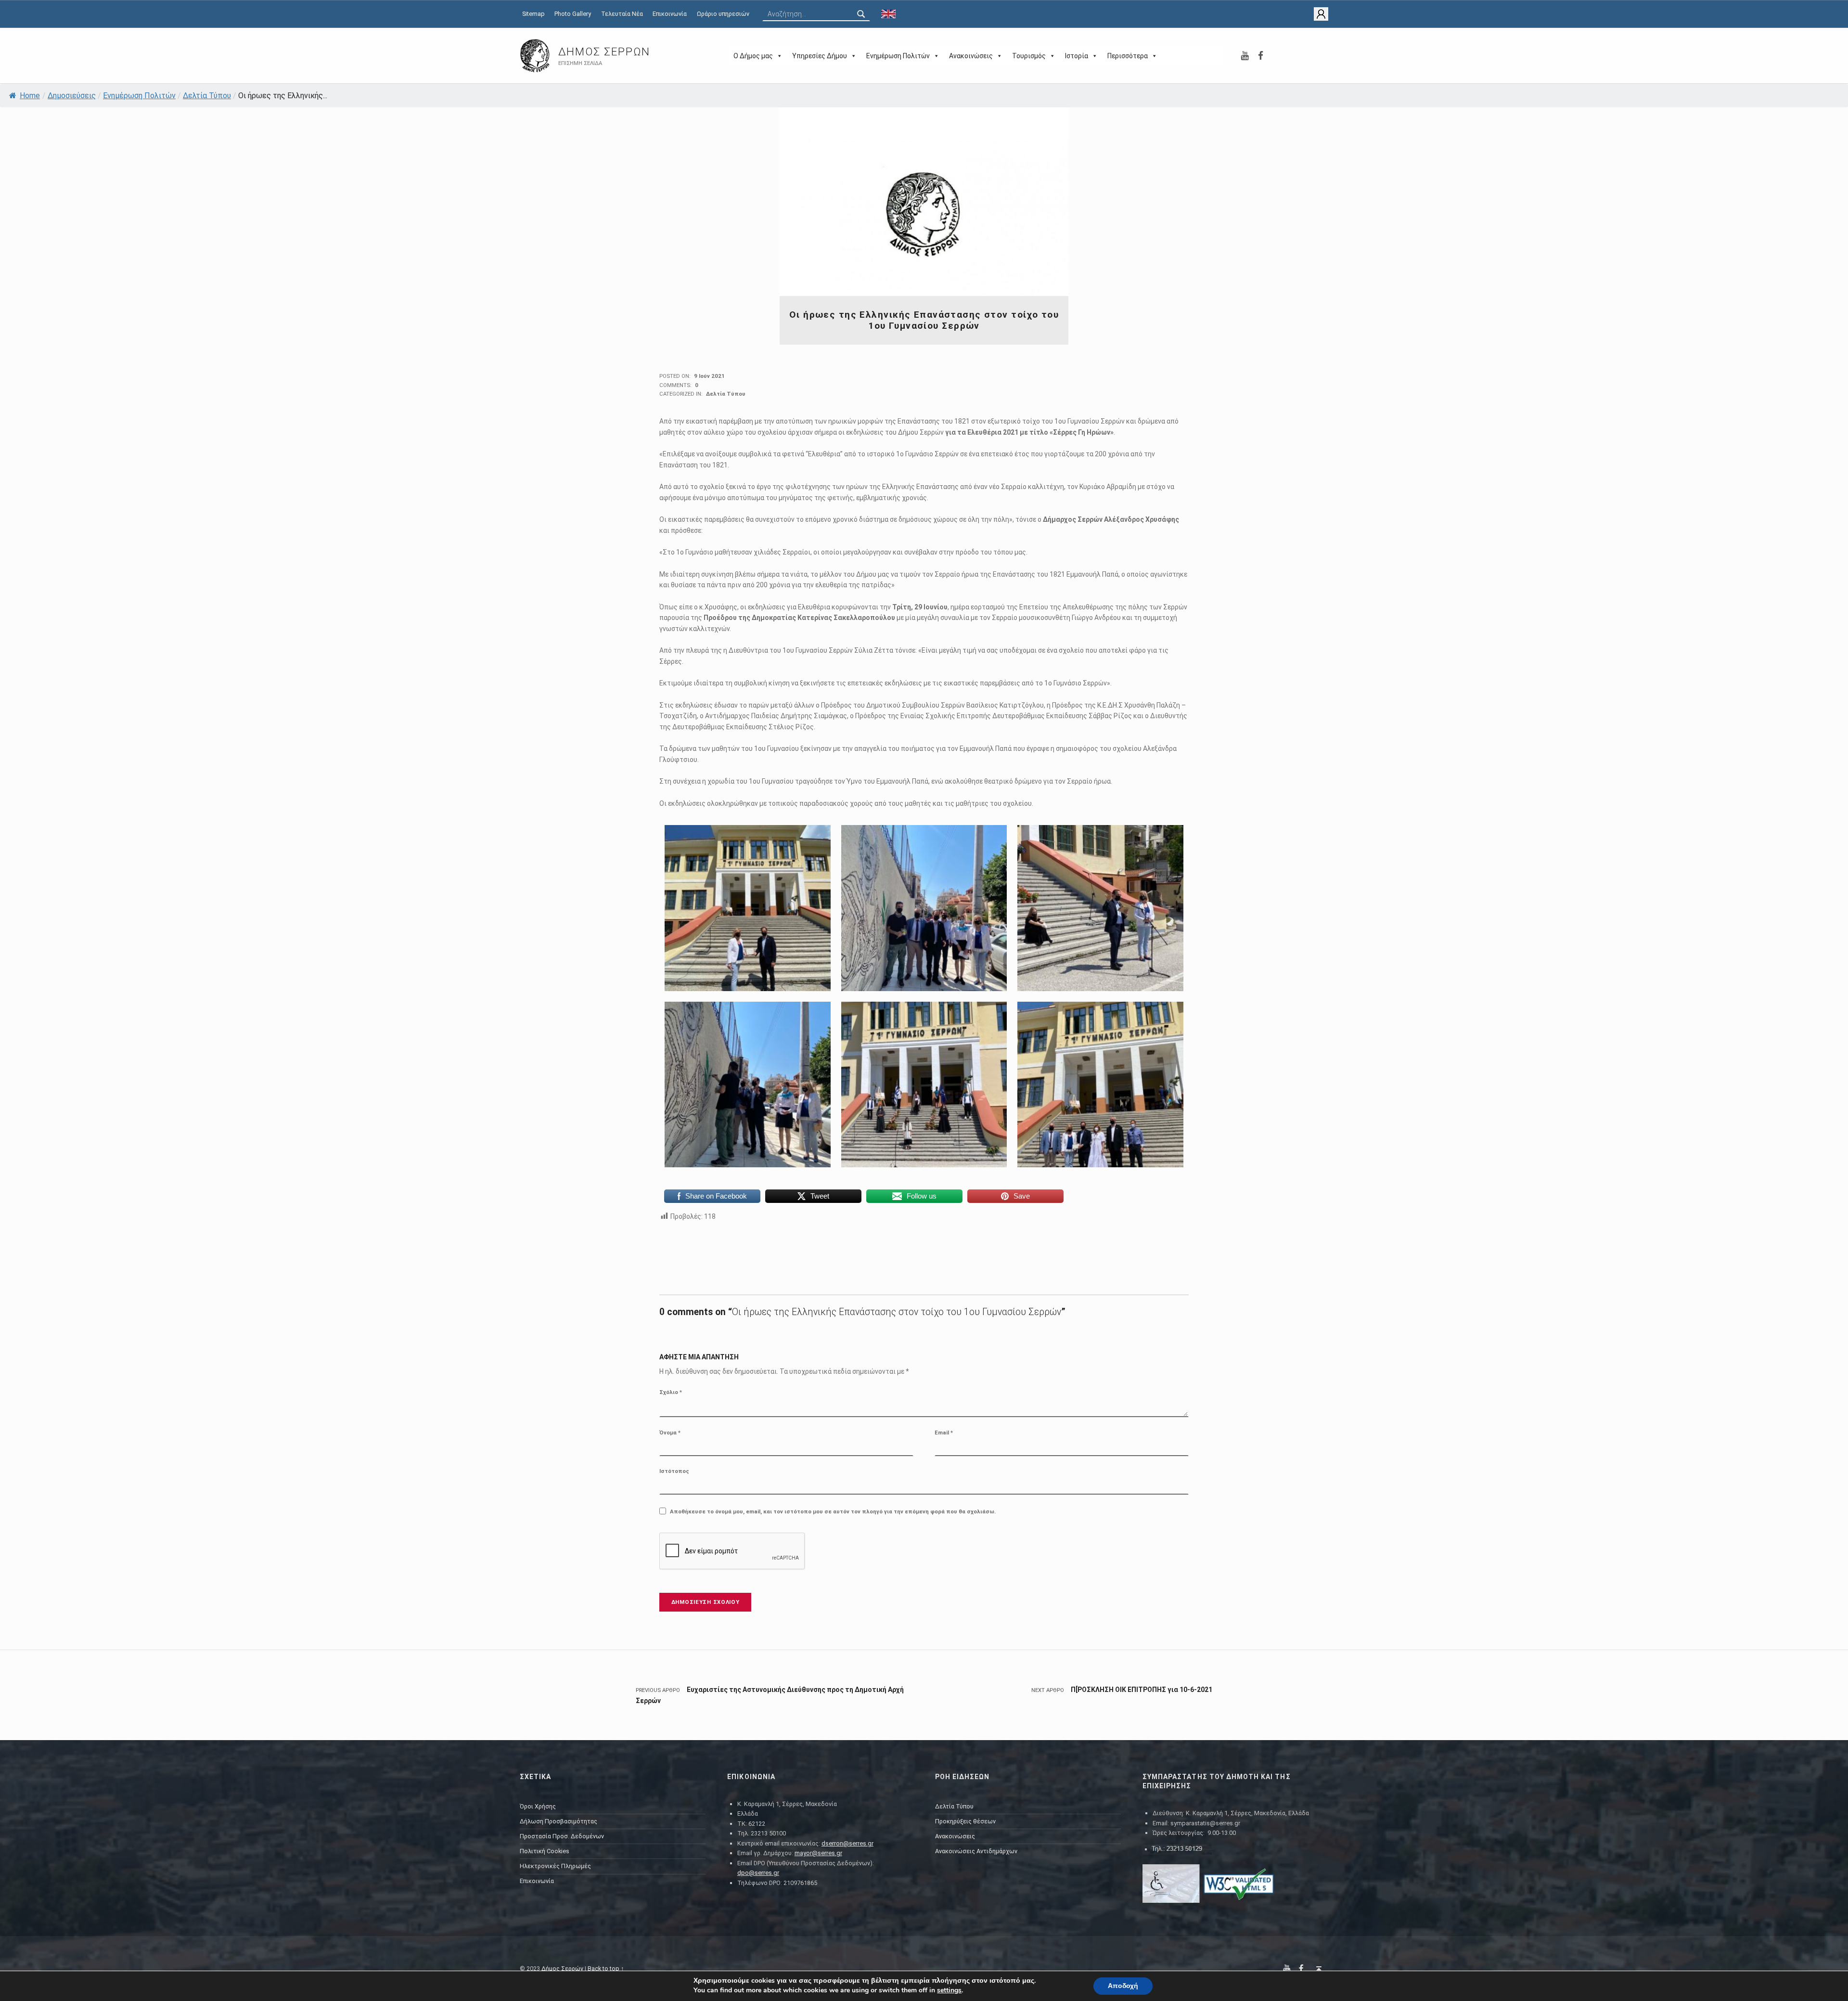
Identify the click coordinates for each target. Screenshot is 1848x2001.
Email (944, 1433)
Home (30, 96)
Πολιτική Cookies (545, 1851)
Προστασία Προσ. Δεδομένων (562, 1836)
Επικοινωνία (670, 14)
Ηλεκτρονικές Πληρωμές (555, 1866)
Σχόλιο (671, 1392)
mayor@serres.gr (818, 1853)
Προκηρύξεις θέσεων (965, 1821)
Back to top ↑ (606, 1969)
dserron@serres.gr (847, 1843)
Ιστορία (1077, 56)
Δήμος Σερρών (604, 52)
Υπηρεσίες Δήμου (820, 56)
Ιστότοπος (674, 1471)
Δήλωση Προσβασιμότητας (558, 1821)
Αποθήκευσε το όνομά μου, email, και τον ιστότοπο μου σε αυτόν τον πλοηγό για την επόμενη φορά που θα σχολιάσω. (833, 1511)
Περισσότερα (1128, 56)
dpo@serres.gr (758, 1873)
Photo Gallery (573, 14)
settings (949, 1990)
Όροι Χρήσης (538, 1806)
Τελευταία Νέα (622, 14)
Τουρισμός (1029, 56)
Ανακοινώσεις (971, 56)
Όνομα (670, 1433)
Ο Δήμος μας (753, 56)
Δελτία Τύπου (207, 96)
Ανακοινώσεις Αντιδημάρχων (976, 1851)
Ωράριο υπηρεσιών (723, 14)
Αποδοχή (1123, 1986)
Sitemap (533, 14)
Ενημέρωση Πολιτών (898, 56)
